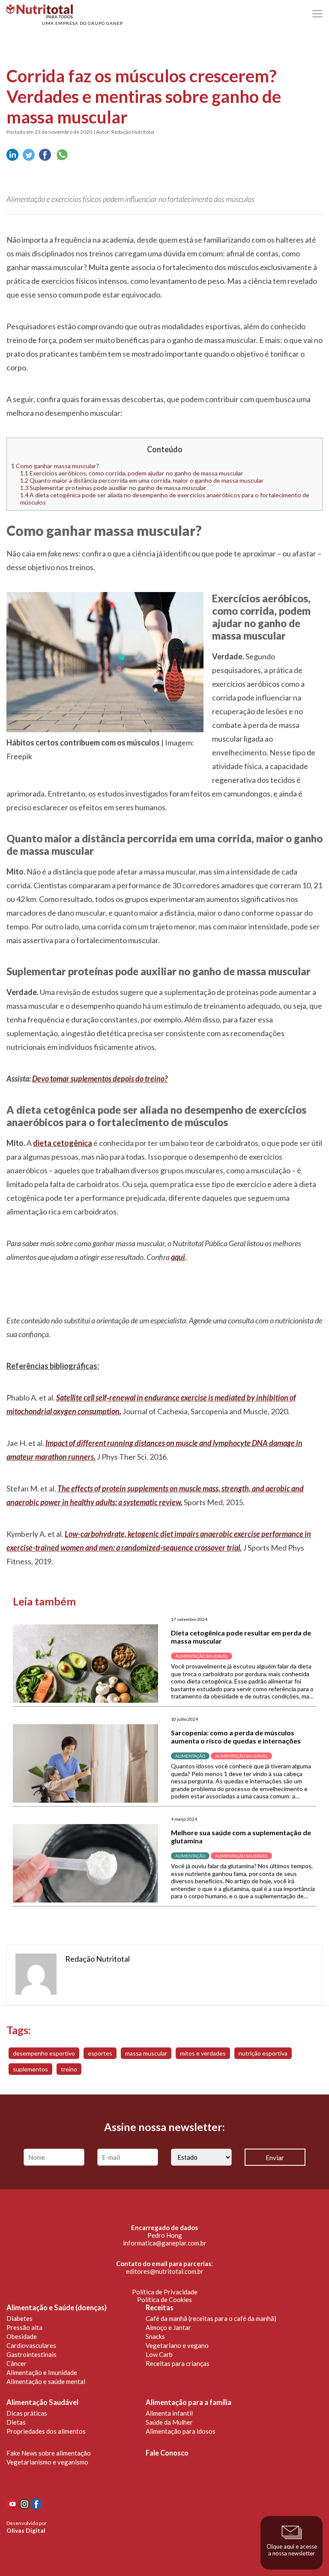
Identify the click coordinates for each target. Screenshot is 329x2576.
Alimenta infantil (169, 2413)
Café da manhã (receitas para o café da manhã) (211, 2318)
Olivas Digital (26, 2530)
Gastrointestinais (31, 2354)
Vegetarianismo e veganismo (47, 2462)
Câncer (16, 2363)
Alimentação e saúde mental (46, 2381)
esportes (100, 2053)
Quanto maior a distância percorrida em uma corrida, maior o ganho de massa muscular (142, 480)
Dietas (16, 2422)
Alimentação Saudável (42, 2402)
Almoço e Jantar (168, 2327)
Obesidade (22, 2336)
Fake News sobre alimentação (49, 2453)
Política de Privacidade (165, 2292)
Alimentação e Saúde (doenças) (57, 2308)
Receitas (160, 2308)
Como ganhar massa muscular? (55, 466)
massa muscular (146, 2053)
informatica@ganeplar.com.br (165, 2243)
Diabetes (19, 2318)
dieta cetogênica (63, 1143)
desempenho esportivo (44, 2053)
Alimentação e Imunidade (42, 2372)
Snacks (155, 2336)
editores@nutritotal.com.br (165, 2271)
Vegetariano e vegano (177, 2345)
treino (69, 2069)
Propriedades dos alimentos (46, 2431)
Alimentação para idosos (181, 2431)
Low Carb (159, 2354)
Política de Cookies (164, 2299)
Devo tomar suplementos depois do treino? (100, 1079)
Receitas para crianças (178, 2363)
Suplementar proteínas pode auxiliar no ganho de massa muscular (113, 488)
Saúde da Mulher (169, 2422)
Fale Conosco (167, 2453)
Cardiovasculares (31, 2345)
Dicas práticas (27, 2413)
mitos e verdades (203, 2053)
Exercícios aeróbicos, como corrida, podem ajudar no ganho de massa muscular (132, 473)
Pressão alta (24, 2327)
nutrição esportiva (263, 2053)
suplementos (30, 2069)
